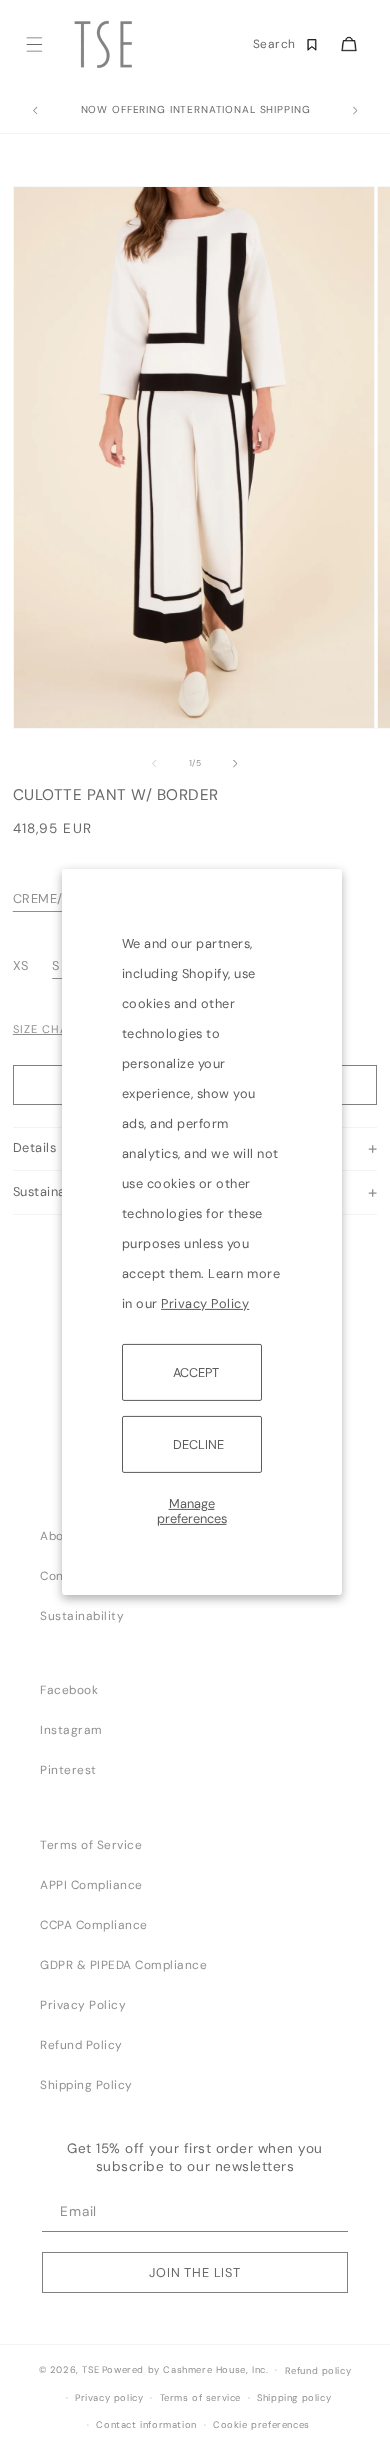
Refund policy (318, 2371)
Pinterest (68, 1770)
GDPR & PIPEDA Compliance (123, 1965)
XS (23, 965)
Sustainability (82, 1616)
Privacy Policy (205, 1302)
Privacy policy (109, 2398)
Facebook (69, 1690)
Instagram (71, 1730)
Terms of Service (91, 1845)
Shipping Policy (86, 2085)
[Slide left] (154, 764)
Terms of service (201, 2398)
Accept (196, 1371)
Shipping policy (294, 2398)
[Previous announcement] (35, 111)
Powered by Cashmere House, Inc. (185, 2370)
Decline (198, 1444)
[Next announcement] (355, 111)
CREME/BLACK (59, 898)
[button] (33, 44)
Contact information (146, 2425)
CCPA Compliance (94, 1925)
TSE (90, 2370)
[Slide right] (236, 764)
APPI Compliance (91, 1885)
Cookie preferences (261, 2425)
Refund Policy (81, 2045)
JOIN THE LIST (195, 2272)
